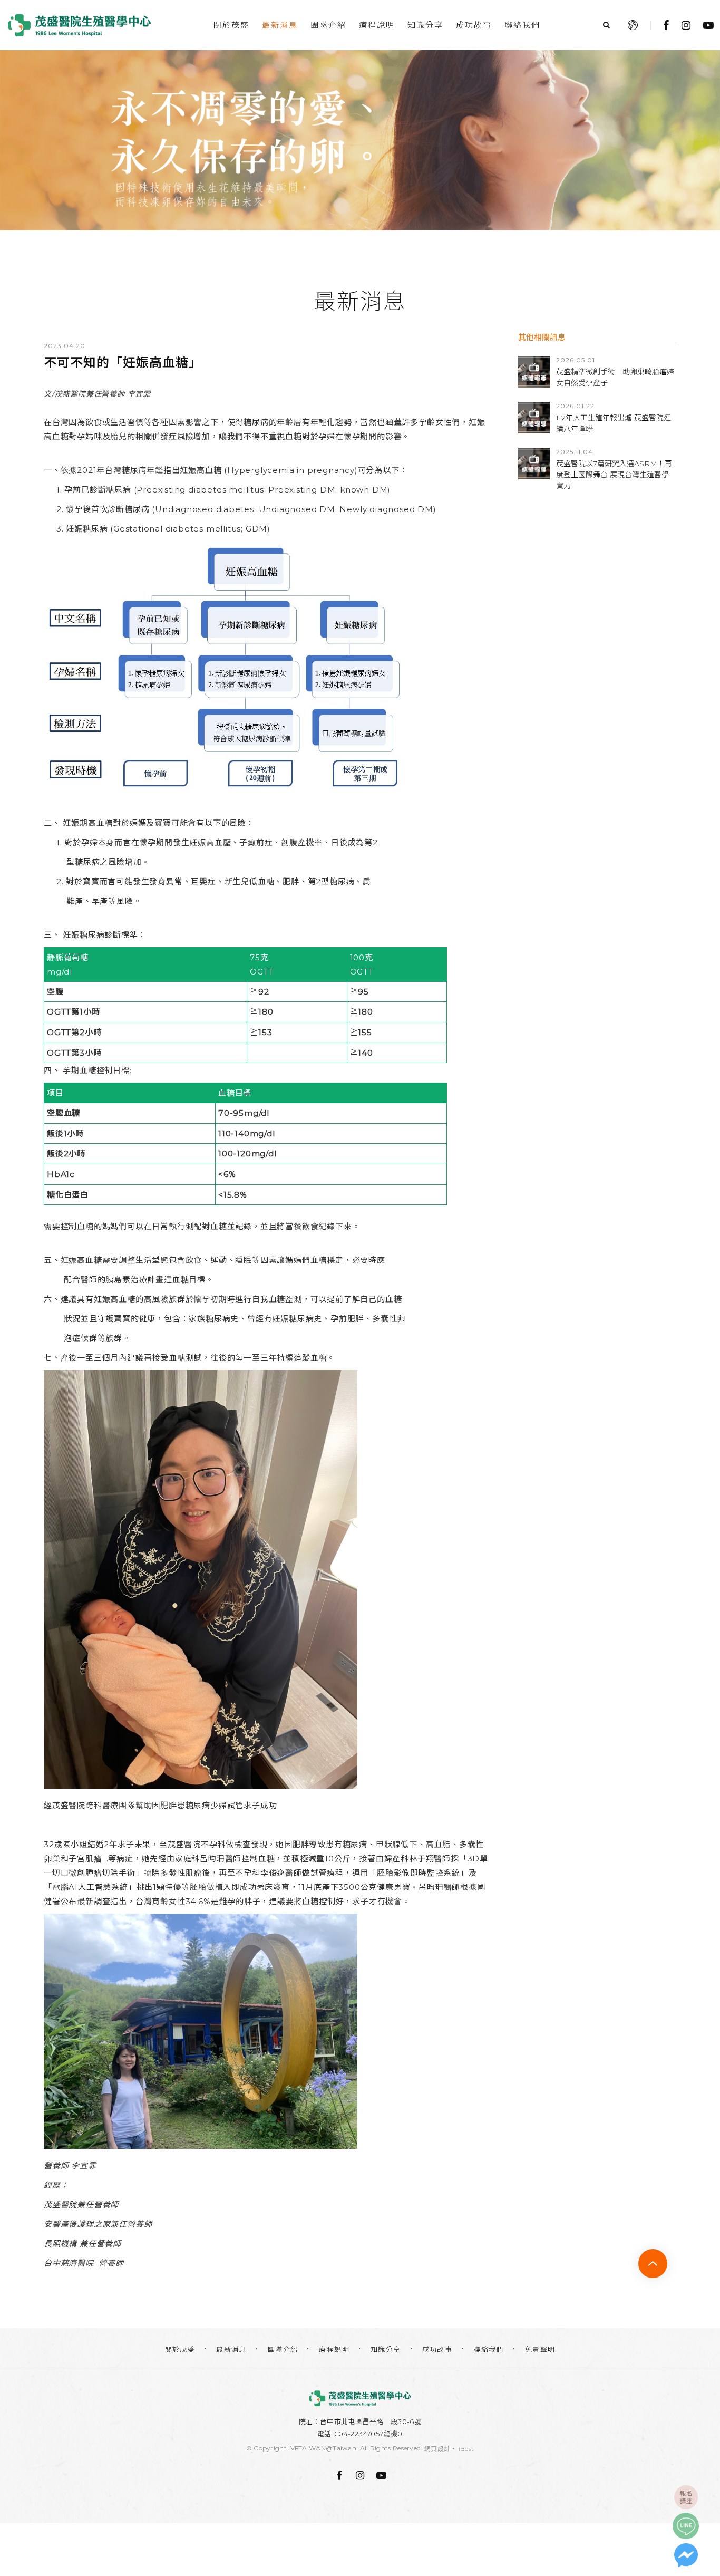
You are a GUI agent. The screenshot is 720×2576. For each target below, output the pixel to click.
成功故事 (474, 25)
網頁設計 (437, 2449)
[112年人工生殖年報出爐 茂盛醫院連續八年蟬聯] (534, 418)
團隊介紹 (328, 25)
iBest (466, 2449)
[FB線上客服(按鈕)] (686, 2555)
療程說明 (377, 25)
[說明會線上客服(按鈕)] (686, 2497)
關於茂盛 (231, 25)
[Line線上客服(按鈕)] (686, 2526)
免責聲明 (540, 2349)
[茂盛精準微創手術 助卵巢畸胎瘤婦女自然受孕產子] (534, 372)
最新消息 (280, 25)
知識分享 (425, 25)
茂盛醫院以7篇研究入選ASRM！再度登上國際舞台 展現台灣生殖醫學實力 (614, 475)
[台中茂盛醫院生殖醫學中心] (360, 2398)
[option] (360, 140)
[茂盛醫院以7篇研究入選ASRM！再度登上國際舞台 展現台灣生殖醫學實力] (534, 464)
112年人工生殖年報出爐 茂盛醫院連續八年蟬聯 (614, 423)
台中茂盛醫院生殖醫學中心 (79, 25)
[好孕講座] (360, 140)
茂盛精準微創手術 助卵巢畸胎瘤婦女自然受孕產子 (615, 377)
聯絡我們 (522, 25)
